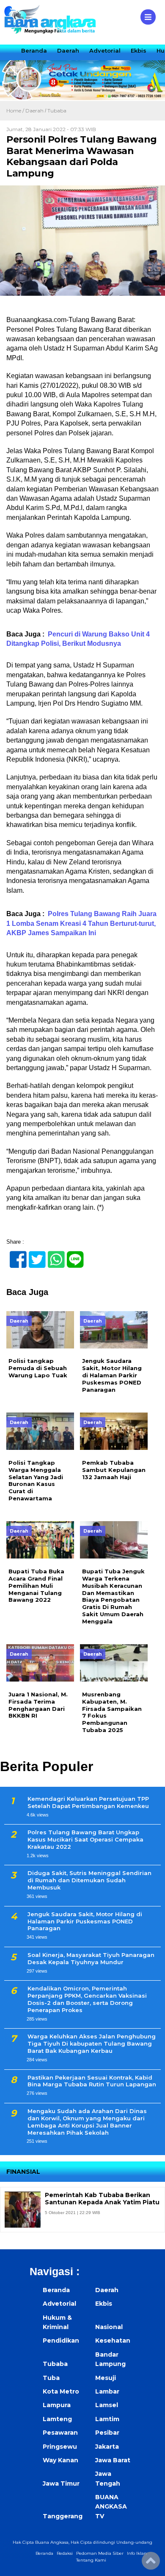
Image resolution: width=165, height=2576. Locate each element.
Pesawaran (60, 2433)
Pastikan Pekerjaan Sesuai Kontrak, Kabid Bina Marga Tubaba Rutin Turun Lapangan (92, 2081)
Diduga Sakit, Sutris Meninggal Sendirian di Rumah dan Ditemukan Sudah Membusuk (89, 1880)
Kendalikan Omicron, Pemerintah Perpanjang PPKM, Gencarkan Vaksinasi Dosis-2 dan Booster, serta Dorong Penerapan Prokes (87, 1999)
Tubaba (57, 111)
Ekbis (139, 50)
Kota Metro (61, 2391)
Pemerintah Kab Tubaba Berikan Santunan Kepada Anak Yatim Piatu (102, 2199)
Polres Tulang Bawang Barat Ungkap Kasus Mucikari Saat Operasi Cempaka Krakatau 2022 (85, 1839)
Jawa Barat (113, 2460)
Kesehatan (113, 2341)
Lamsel (107, 2405)
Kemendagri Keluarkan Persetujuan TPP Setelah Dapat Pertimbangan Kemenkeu (88, 1802)
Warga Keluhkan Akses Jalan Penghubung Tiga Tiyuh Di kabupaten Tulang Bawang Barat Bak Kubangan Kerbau (92, 2043)
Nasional (109, 2327)
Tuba (51, 2378)
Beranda (34, 50)
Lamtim (107, 2419)
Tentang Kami (91, 2560)
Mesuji (106, 2378)
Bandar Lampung (110, 2359)
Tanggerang (63, 2516)
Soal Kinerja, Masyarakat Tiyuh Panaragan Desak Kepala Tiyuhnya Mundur (91, 1958)
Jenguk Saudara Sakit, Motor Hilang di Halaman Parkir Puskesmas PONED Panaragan (85, 1921)
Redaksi (65, 2553)
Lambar (107, 2391)
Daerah (68, 50)
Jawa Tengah (108, 2478)
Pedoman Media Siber (100, 2553)
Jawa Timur (61, 2483)
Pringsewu (60, 2447)
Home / (16, 111)
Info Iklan (137, 2553)
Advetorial (105, 50)
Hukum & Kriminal (57, 2322)
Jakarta (107, 2447)
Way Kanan (60, 2460)
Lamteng (57, 2419)
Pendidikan (61, 2341)
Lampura (57, 2405)
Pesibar (107, 2433)
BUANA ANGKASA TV (111, 2507)
